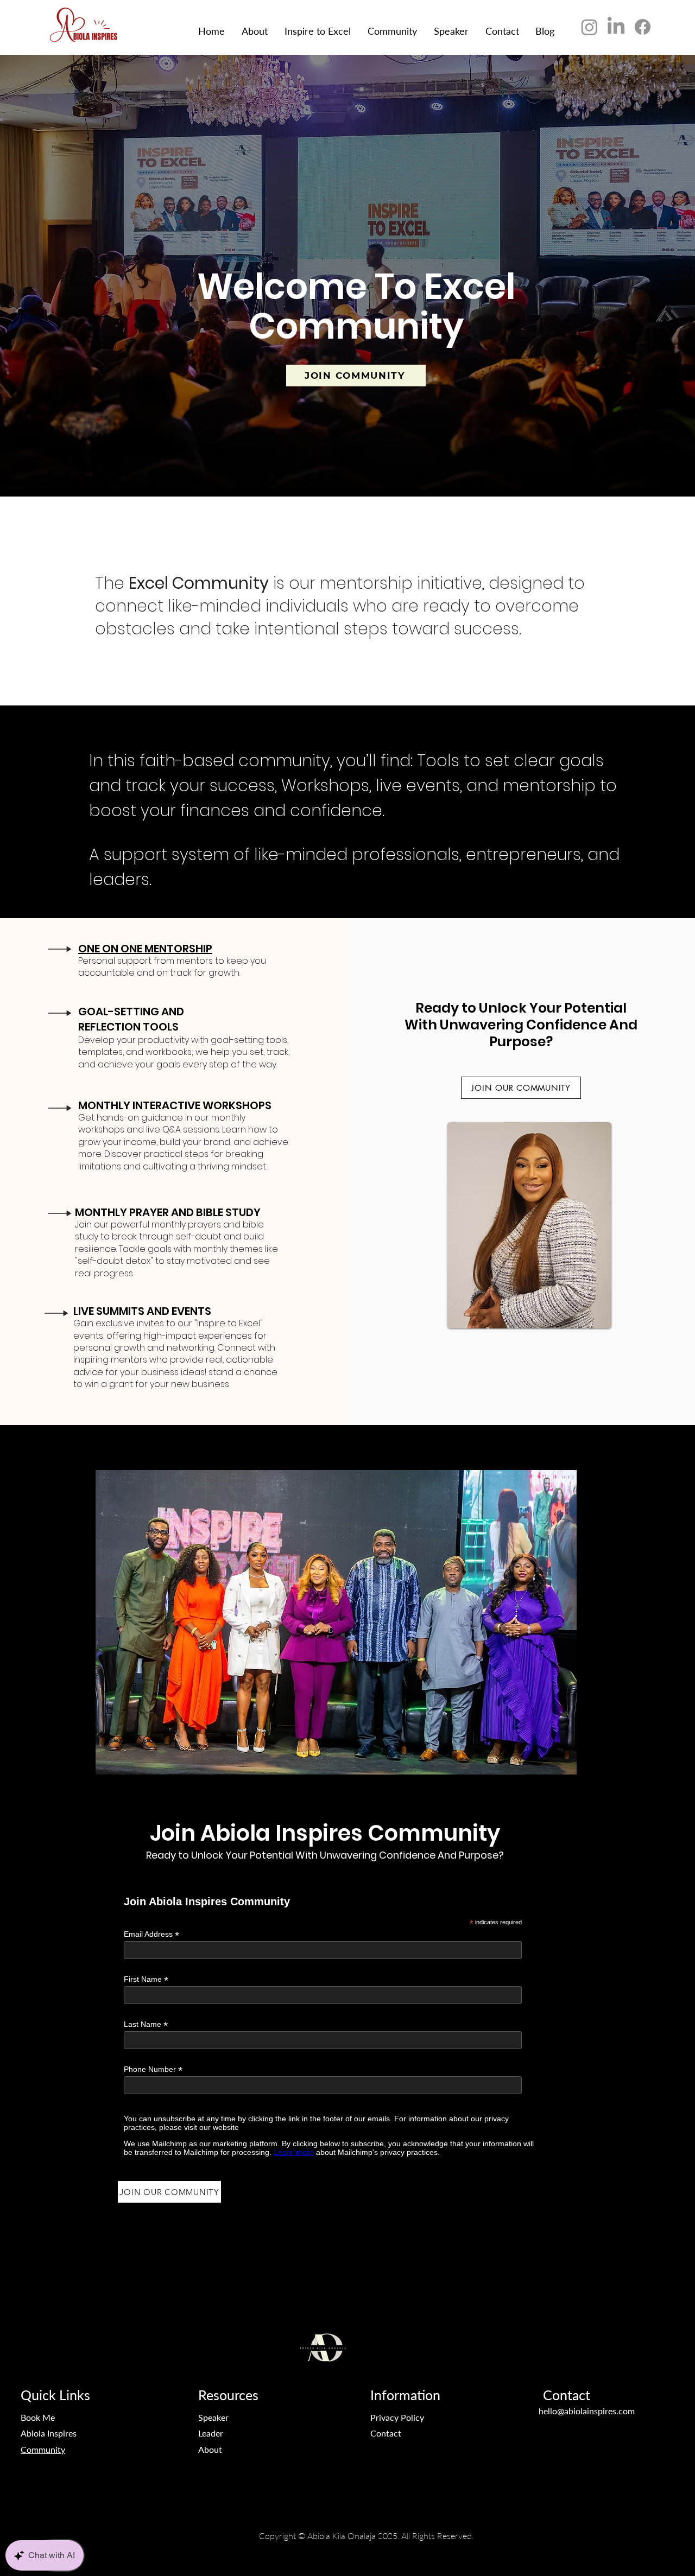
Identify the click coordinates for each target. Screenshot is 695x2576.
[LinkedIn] (616, 27)
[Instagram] (589, 27)
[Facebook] (643, 27)
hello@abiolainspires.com (587, 2411)
